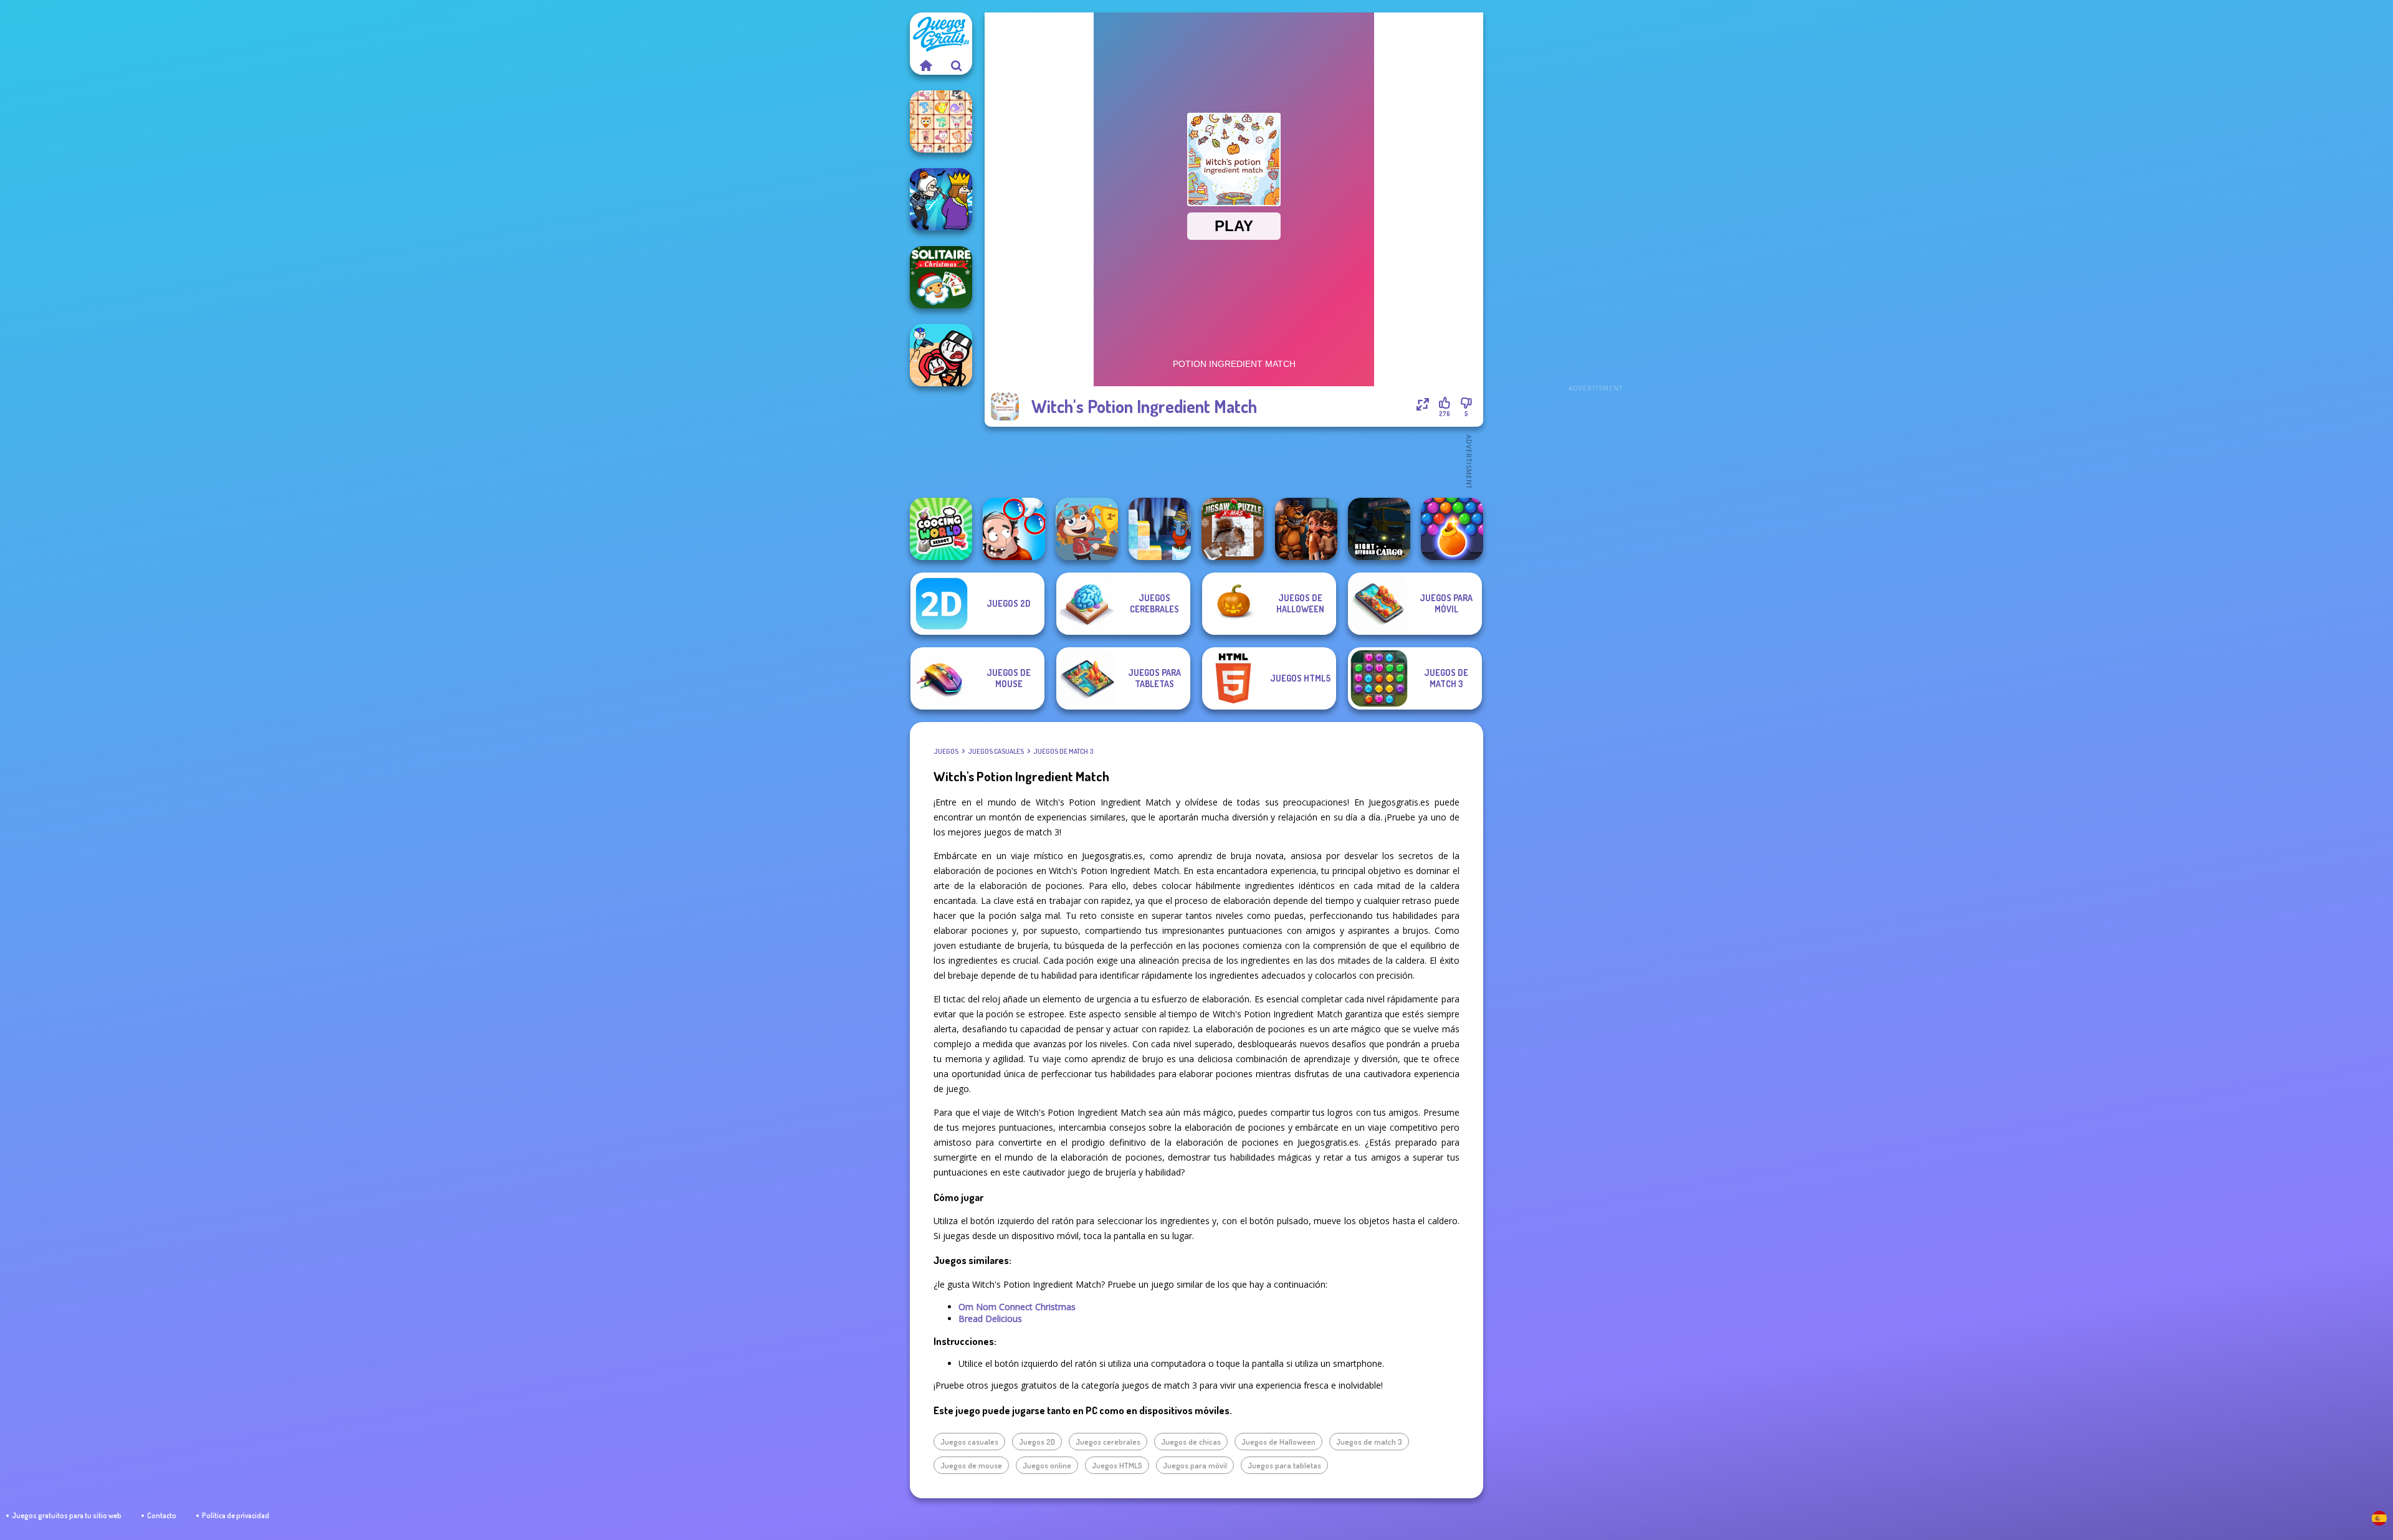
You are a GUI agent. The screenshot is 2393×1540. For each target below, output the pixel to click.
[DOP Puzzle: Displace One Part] (1014, 529)
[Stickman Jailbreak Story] (941, 355)
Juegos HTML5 (1117, 1465)
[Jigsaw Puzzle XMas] (1233, 529)
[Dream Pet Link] (941, 121)
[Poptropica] (1087, 529)
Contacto (162, 1515)
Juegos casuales (996, 751)
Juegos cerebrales (1108, 1442)
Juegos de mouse (971, 1465)
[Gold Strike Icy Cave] (1160, 529)
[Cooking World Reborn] (941, 529)
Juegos (946, 751)
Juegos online (1047, 1465)
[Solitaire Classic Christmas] (941, 277)
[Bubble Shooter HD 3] (1452, 529)
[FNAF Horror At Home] (1306, 529)
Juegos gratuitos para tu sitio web (67, 1515)
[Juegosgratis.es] (925, 65)
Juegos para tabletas (1284, 1465)
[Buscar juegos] (957, 65)
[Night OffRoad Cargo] (1379, 529)
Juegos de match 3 (1063, 751)
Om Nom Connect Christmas (1017, 1307)
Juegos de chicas (1191, 1442)
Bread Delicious (990, 1319)
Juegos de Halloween (1278, 1442)
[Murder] (941, 199)
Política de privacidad (236, 1515)
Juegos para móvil (1195, 1465)
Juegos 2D (1037, 1442)
